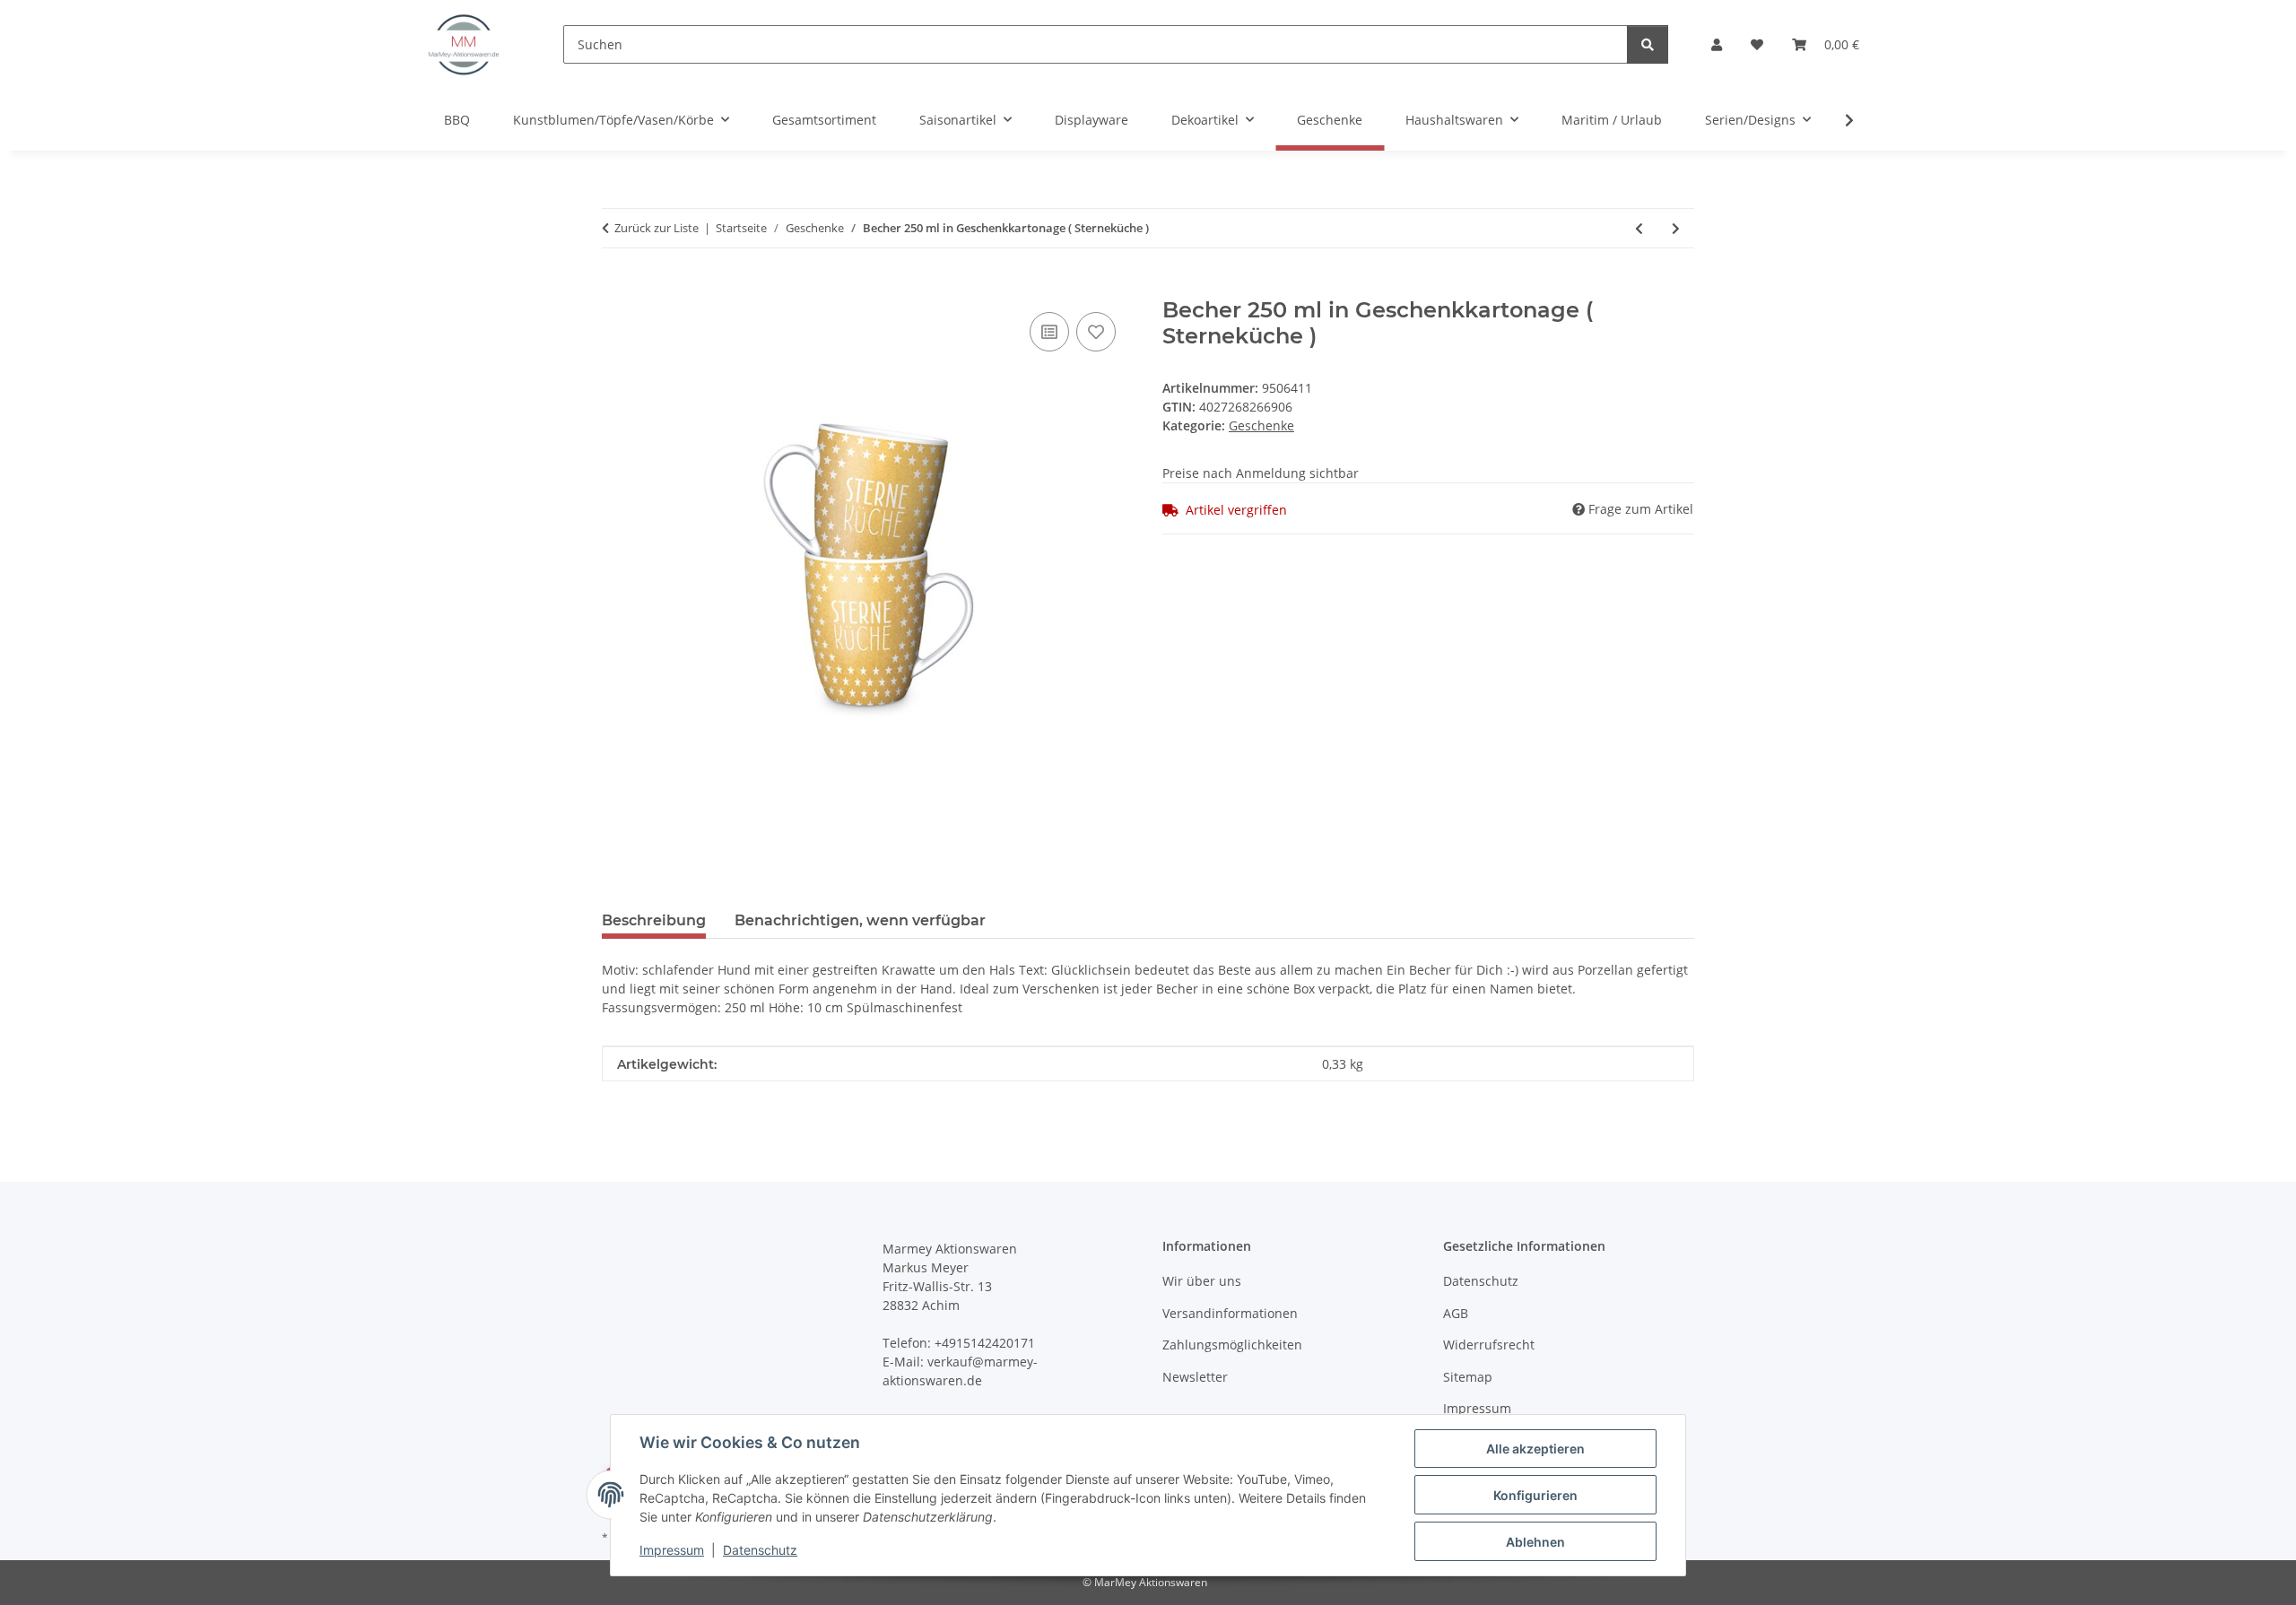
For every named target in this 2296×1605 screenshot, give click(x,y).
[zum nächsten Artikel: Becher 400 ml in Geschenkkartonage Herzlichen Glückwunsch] (1676, 228)
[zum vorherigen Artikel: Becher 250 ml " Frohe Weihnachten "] (1639, 228)
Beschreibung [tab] (654, 920)
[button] (1717, 44)
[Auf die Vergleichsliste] (1049, 332)
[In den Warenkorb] (616, 288)
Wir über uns (1202, 1281)
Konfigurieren (1535, 1495)
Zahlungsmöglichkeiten (1232, 1345)
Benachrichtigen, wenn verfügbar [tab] (860, 920)
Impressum (672, 1550)
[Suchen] (1648, 44)
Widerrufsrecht (1489, 1345)
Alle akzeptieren (1535, 1449)
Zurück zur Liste (657, 228)
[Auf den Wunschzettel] (1096, 332)
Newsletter (1195, 1377)
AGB (1456, 1313)
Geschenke (1261, 425)
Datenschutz (760, 1550)
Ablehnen (1535, 1542)
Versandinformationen (1230, 1313)
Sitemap (1468, 1377)
